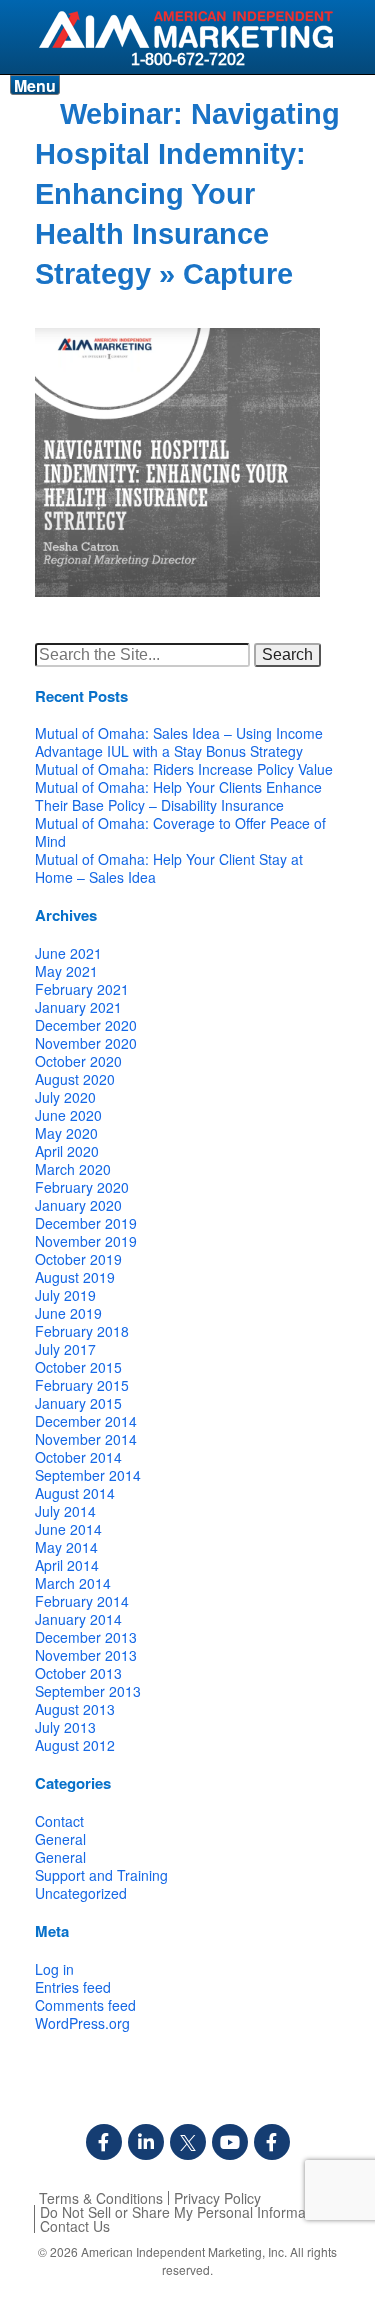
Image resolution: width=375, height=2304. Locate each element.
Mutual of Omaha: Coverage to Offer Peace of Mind (180, 832)
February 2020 (82, 1187)
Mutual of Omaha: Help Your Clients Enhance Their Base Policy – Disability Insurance (178, 796)
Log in (54, 1969)
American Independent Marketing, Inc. (184, 2251)
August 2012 (75, 1745)
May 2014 (66, 1547)
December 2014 (86, 1421)
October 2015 (78, 1367)
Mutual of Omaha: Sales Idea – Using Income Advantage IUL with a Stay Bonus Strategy (179, 742)
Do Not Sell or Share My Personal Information (184, 2212)
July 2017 (65, 1349)
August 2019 (75, 1277)
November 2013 (86, 1655)
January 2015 (78, 1403)
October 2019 (78, 1259)
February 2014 (82, 1601)
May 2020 (66, 1133)
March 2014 (73, 1583)
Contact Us (75, 2226)
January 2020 (78, 1205)
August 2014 (75, 1493)
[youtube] (230, 2142)
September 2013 (88, 1691)
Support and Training (101, 1875)
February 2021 (82, 989)
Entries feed (73, 1987)
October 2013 (78, 1673)
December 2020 (86, 1025)
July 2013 (65, 1727)
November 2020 (86, 1043)
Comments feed (85, 2005)
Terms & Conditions (101, 2198)
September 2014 (88, 1475)
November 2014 (86, 1439)
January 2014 (78, 1619)
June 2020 (68, 1115)
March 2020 (73, 1169)
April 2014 (67, 1565)
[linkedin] (146, 2142)
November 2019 (86, 1241)
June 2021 (68, 953)
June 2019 (68, 1313)
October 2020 (78, 1061)
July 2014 (65, 1511)
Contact (59, 1821)
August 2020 (75, 1079)
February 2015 (82, 1385)
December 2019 (86, 1223)
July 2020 (65, 1097)
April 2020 (67, 1151)
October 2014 (78, 1457)
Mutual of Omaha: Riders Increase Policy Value (184, 769)
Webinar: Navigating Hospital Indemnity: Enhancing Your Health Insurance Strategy (187, 194)
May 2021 (66, 971)
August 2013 (75, 1709)
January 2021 (78, 1007)
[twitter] (188, 2142)
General (60, 1839)
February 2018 (82, 1331)
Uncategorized (81, 1893)
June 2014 (68, 1529)
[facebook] (104, 2142)
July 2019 (65, 1295)
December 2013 (86, 1637)
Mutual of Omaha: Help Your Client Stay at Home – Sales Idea (169, 868)
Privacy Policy (217, 2198)
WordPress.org (82, 2023)
